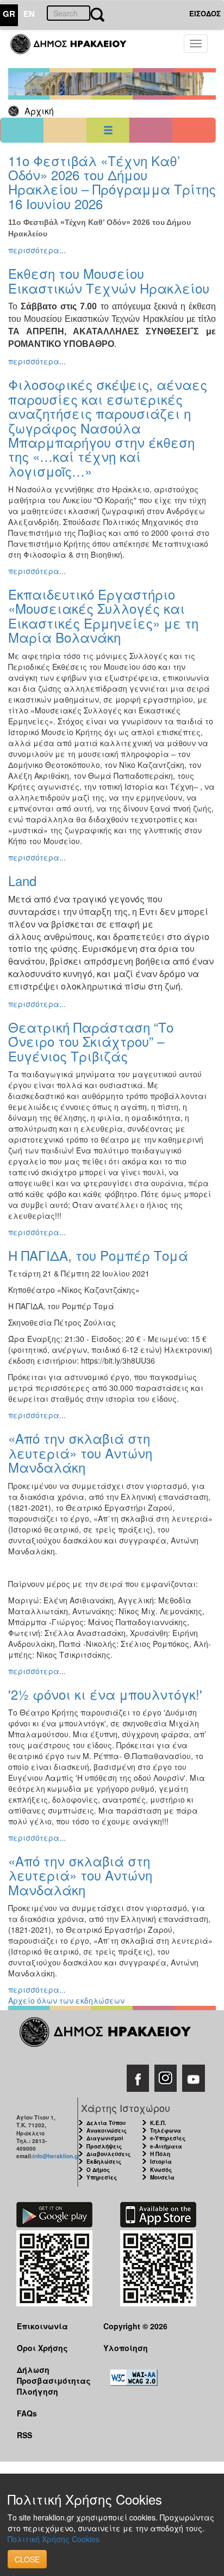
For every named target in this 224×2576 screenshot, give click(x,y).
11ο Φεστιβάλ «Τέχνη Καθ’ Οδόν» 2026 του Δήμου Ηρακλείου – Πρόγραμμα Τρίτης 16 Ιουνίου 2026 (112, 182)
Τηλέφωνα (166, 2131)
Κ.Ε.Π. (158, 2123)
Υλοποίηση (126, 2348)
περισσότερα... (37, 250)
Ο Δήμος (98, 2170)
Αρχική (39, 111)
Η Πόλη (160, 2154)
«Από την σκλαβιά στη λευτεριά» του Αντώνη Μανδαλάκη (80, 1452)
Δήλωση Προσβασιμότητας (52, 2375)
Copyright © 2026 (135, 2326)
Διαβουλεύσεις (108, 2154)
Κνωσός (161, 2170)
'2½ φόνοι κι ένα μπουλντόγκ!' (105, 1694)
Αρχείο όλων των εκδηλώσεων (66, 2000)
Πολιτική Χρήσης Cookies (54, 2539)
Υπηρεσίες (102, 2177)
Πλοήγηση (38, 2391)
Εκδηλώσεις (104, 2162)
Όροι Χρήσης (42, 2348)
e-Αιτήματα (166, 2146)
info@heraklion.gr (56, 2156)
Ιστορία (161, 2162)
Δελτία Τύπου (106, 2123)
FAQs (27, 2413)
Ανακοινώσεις (107, 2131)
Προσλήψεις (104, 2146)
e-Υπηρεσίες (168, 2138)
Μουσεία (162, 2177)
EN (29, 14)
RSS (24, 2435)
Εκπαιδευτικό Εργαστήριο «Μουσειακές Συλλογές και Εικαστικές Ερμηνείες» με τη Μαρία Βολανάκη (103, 615)
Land (22, 880)
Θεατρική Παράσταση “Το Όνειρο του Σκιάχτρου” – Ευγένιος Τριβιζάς (91, 1041)
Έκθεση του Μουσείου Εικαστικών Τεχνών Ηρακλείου (109, 280)
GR (9, 14)
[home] (75, 49)
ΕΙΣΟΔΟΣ (205, 13)
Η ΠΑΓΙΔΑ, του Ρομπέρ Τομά (98, 1255)
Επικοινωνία (42, 2326)
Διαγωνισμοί (105, 2138)
